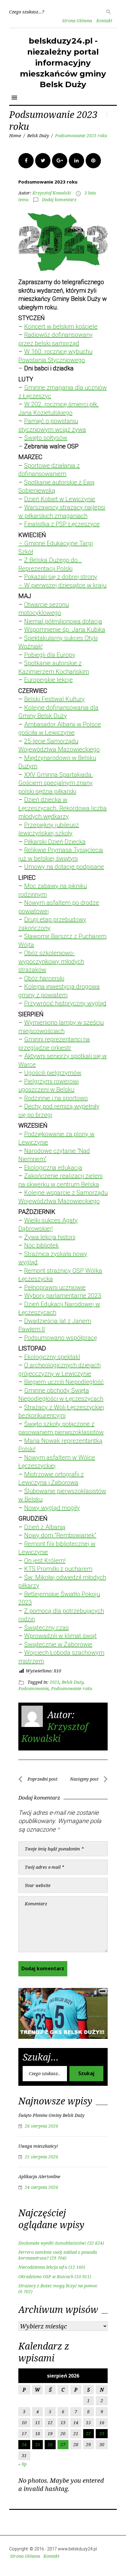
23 (102, 2433)
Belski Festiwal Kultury (54, 699)
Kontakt (104, 21)
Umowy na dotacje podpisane (64, 867)
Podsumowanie (33, 1688)
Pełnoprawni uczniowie (55, 1287)
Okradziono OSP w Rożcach (46, 2276)
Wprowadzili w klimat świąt (60, 1636)
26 (50, 2444)
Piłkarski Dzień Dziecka (55, 842)
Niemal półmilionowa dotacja (63, 621)
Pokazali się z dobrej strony (61, 577)
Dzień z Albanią (45, 1527)
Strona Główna (77, 21)
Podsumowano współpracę (61, 1338)
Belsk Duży (38, 136)
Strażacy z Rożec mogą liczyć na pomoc (58, 2286)
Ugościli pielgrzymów (53, 1073)
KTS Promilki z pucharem (58, 1569)
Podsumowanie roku (72, 1688)
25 (38, 2444)
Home (15, 136)
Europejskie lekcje (48, 680)
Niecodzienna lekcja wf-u (43, 2267)
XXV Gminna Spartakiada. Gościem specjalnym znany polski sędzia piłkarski (56, 783)
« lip (22, 2464)
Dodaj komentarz (59, 200)
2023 (54, 1682)
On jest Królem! (45, 1561)
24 (24, 2444)
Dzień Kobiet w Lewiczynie (60, 499)
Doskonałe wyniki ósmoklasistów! (52, 2243)
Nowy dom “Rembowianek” (60, 1535)
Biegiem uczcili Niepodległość (64, 1382)
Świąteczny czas (46, 1628)
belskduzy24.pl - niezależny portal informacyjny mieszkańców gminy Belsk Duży (63, 63)
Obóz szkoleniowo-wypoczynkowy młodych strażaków (51, 961)
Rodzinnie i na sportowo (56, 1098)
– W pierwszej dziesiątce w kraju (62, 585)
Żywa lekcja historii (50, 1237)
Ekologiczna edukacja (53, 1168)
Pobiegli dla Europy (50, 655)
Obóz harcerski (44, 978)
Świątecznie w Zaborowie (58, 1644)
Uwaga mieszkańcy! (38, 2146)
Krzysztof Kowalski (52, 193)
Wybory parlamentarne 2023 (63, 1296)
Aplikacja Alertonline (39, 2176)
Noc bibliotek (41, 1245)
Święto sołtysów (46, 438)
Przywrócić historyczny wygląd (65, 1003)
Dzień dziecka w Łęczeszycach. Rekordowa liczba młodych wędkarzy (63, 808)
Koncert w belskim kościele (61, 326)
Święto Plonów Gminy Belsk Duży (51, 2115)
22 (88, 2433)
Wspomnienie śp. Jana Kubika (65, 630)
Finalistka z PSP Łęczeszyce (62, 524)
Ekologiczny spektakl (52, 1357)
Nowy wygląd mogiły (52, 1508)
